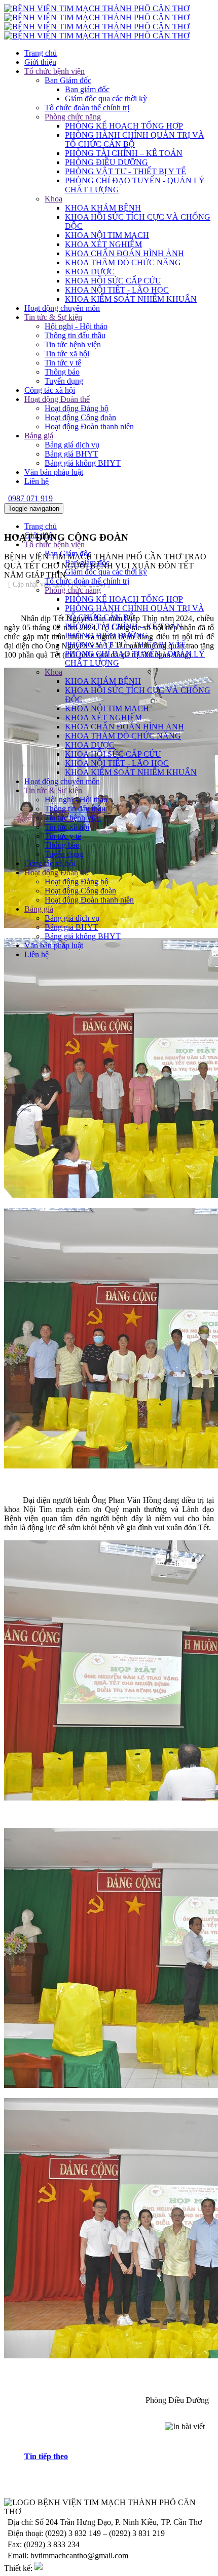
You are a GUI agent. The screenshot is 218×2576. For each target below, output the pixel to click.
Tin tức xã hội (67, 354)
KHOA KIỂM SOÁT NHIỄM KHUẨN (131, 299)
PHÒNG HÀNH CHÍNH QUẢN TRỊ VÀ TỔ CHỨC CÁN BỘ (135, 139)
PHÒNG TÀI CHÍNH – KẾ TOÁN (124, 153)
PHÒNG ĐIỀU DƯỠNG (106, 162)
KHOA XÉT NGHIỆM (103, 244)
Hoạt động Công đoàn (80, 417)
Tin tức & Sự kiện (53, 317)
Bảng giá (39, 436)
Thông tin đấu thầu (75, 335)
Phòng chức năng (73, 117)
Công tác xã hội (50, 390)
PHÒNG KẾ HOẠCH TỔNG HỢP (124, 126)
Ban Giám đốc (68, 80)
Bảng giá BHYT (71, 454)
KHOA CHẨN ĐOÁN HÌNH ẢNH (124, 253)
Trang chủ (41, 53)
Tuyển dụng (64, 381)
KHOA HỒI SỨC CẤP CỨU (113, 281)
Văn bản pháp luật (54, 472)
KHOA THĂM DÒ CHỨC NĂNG (123, 262)
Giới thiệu (40, 62)
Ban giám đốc (87, 89)
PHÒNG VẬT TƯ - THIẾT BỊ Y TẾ (125, 171)
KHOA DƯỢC (90, 272)
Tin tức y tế (63, 363)
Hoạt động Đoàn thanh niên (89, 426)
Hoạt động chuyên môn (62, 308)
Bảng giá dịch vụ (72, 445)
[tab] (119, 2457)
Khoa (53, 199)
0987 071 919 (30, 498)
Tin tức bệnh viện (73, 344)
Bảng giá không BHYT (83, 463)
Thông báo (62, 372)
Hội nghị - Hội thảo (76, 326)
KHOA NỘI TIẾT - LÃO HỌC (117, 290)
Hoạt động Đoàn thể (57, 399)
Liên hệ (37, 481)
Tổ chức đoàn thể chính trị (87, 108)
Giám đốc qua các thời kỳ (106, 98)
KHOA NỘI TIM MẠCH (107, 235)
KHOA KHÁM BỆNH (103, 208)
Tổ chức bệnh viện (55, 71)
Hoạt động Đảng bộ (77, 408)
